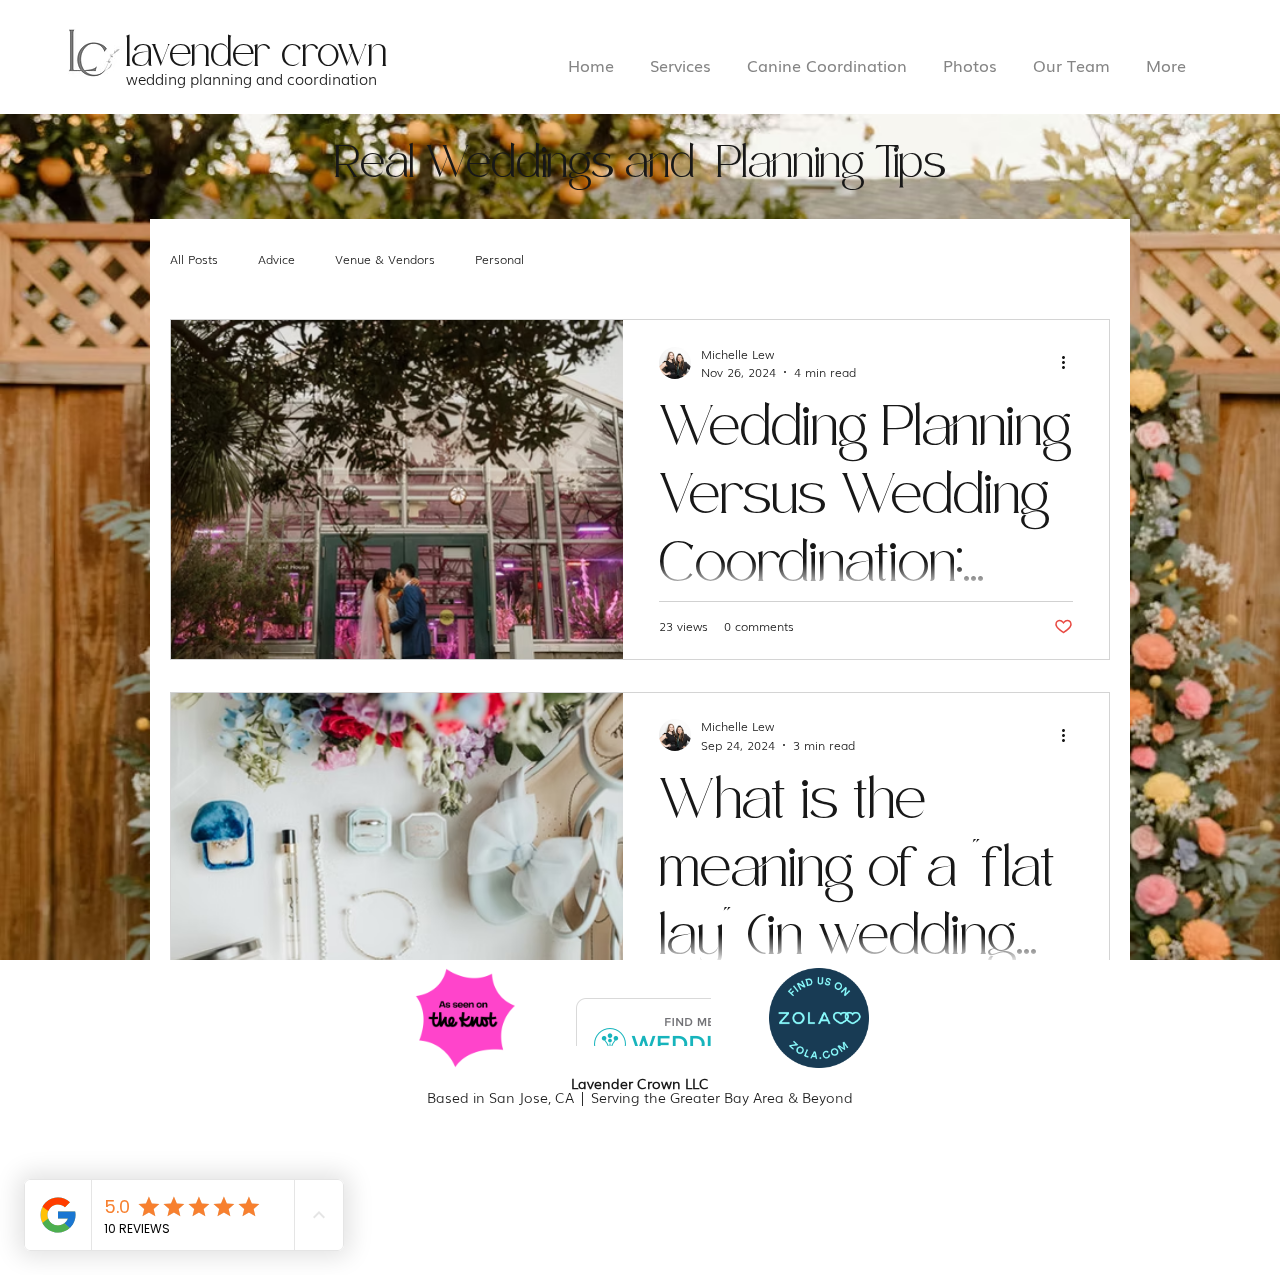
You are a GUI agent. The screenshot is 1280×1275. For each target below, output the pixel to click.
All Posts (194, 259)
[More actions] (1070, 363)
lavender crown (256, 54)
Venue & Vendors (385, 259)
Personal (499, 259)
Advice (276, 259)
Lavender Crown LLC (640, 1083)
